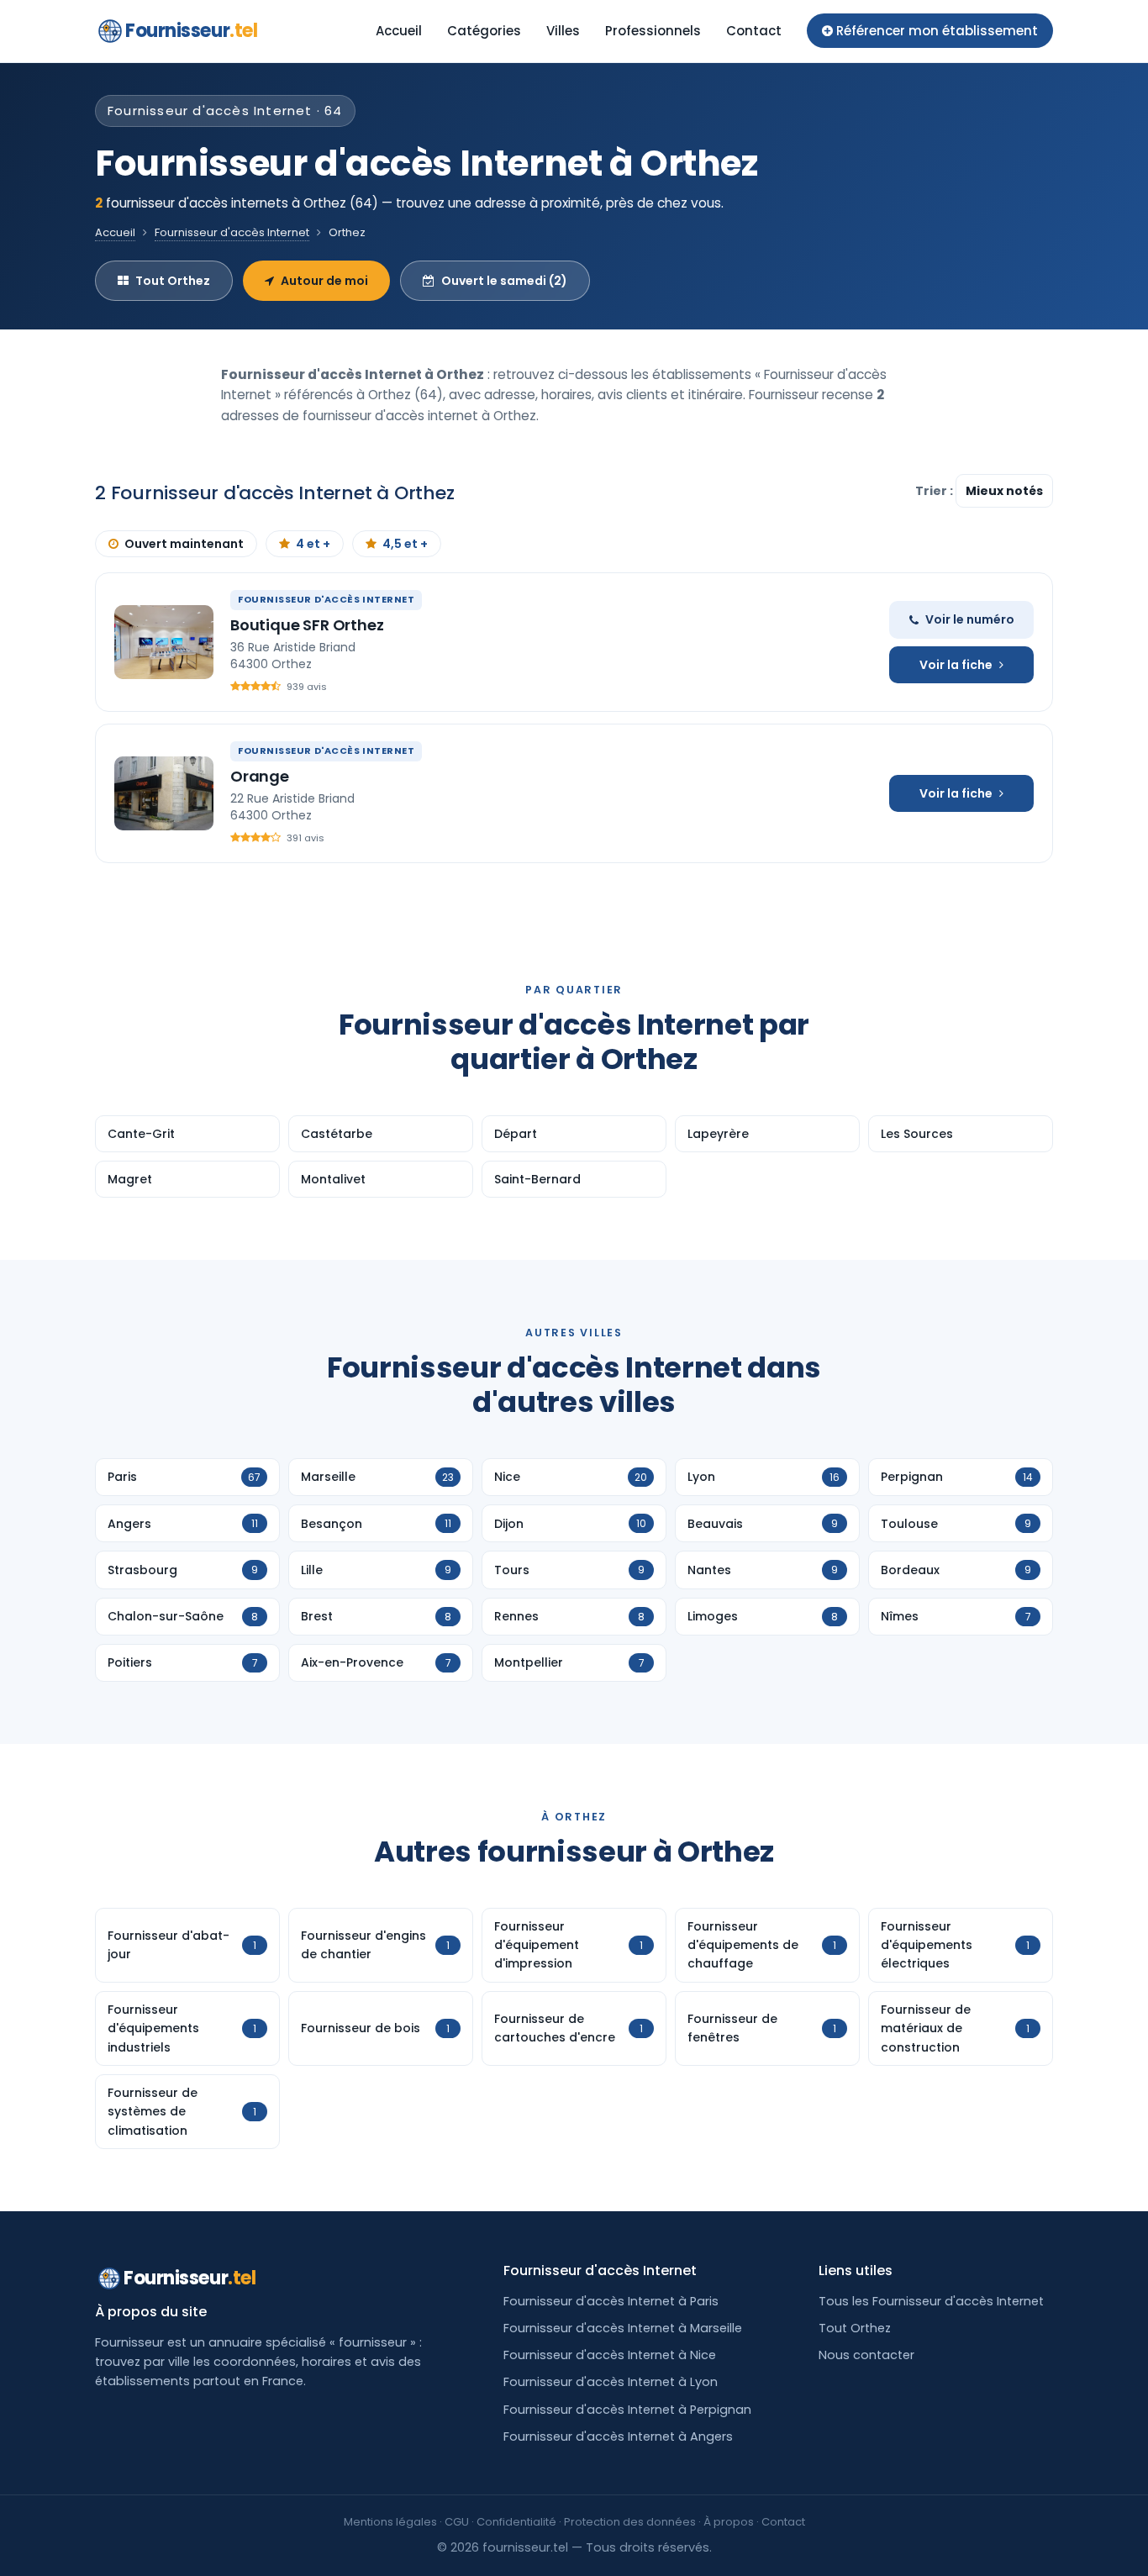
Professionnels (653, 31)
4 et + (313, 544)
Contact (754, 31)
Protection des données (630, 2522)
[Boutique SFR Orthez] (164, 642)
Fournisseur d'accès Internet (232, 232)
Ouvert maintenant (184, 544)
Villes (563, 31)
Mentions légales (390, 2522)
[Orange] (164, 793)
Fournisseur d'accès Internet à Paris (611, 2301)
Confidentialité (516, 2522)
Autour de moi (324, 281)
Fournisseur (191, 31)
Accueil (399, 31)
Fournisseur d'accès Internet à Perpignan (627, 2410)
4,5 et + (405, 544)
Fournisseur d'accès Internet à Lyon (611, 2382)
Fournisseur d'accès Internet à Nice (610, 2355)
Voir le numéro (970, 619)
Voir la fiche (956, 665)
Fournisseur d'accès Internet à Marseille (623, 2328)
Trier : (935, 491)
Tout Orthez (173, 281)
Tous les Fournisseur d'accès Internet (931, 2301)
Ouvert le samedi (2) (504, 281)
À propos (729, 2522)
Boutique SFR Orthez (307, 625)
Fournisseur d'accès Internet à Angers (618, 2436)
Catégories (484, 31)
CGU (457, 2522)
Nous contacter (866, 2355)
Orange (260, 776)
